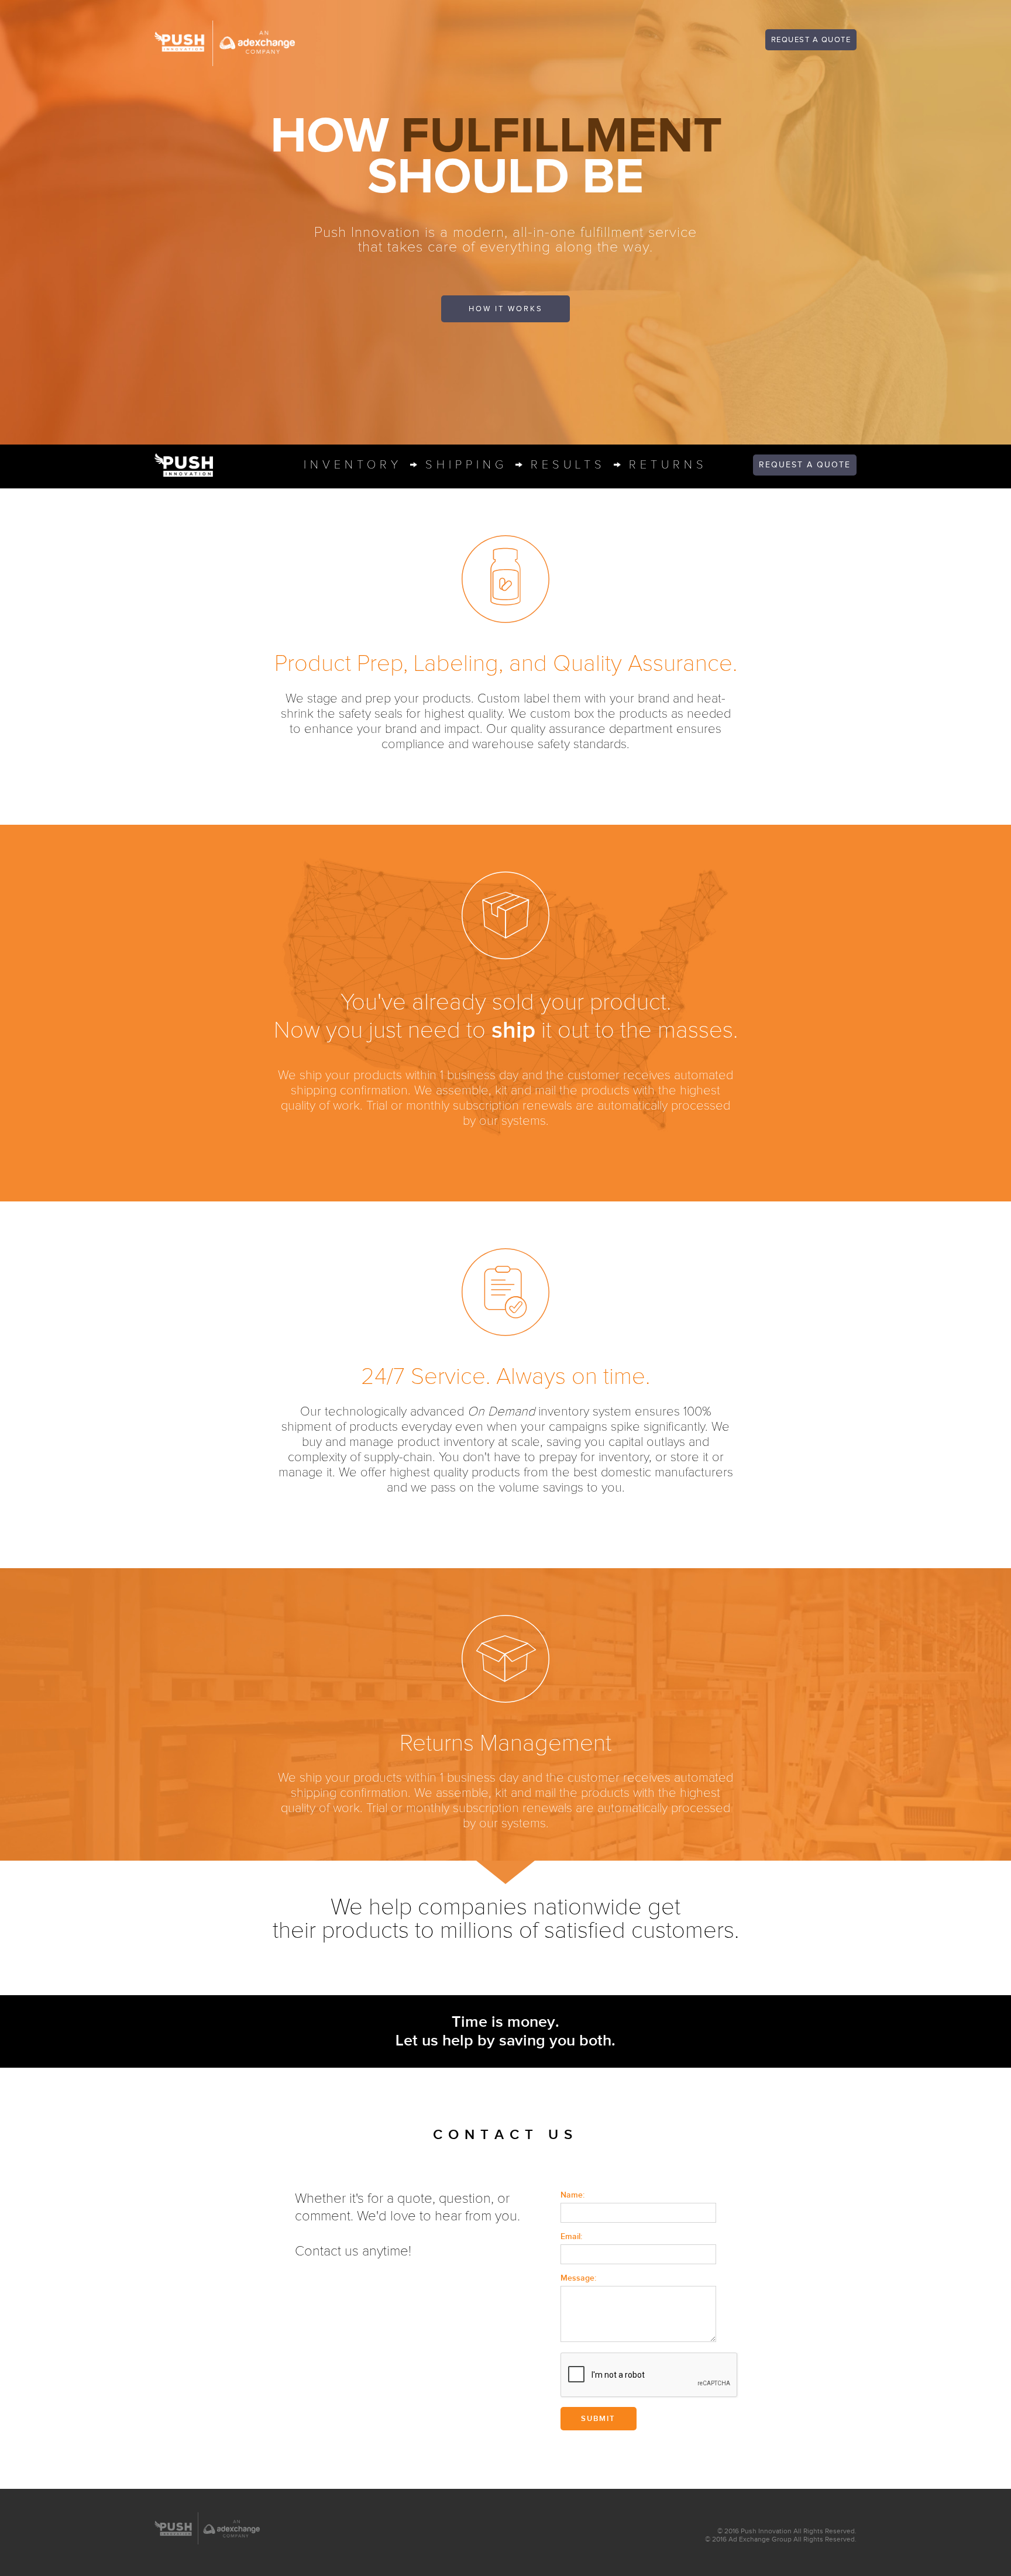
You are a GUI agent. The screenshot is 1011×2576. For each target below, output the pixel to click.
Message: (578, 2278)
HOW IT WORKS (506, 309)
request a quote (811, 40)
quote (805, 465)
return (668, 465)
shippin (466, 465)
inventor (353, 465)
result (568, 465)
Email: (571, 2236)
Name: (572, 2195)
